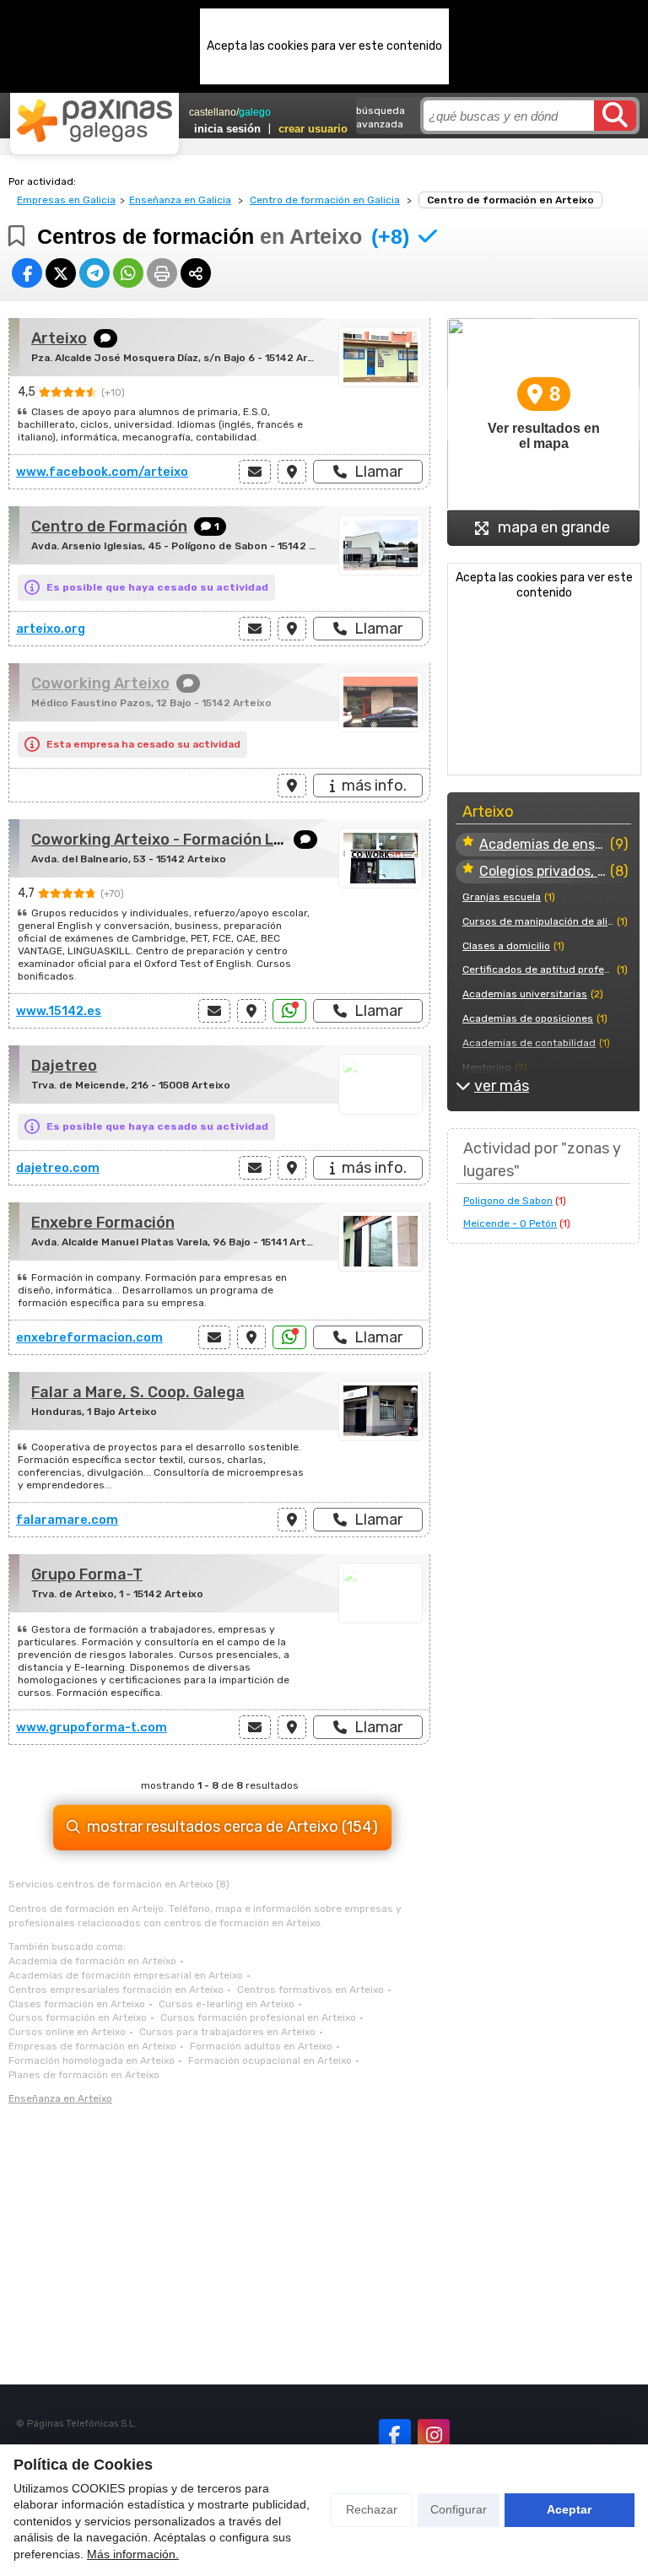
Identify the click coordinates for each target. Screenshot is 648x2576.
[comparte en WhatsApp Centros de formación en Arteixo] (128, 273)
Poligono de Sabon (508, 1201)
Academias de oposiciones (528, 1018)
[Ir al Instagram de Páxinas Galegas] (434, 2435)
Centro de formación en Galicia (325, 200)
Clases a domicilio (506, 946)
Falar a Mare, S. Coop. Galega (138, 1392)
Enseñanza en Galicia (180, 200)
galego (255, 112)
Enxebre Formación (103, 1223)
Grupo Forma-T (87, 1574)
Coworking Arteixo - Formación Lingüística (189, 840)
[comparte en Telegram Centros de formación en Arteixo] (94, 273)
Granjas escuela (502, 897)
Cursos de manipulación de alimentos (538, 921)
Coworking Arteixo (100, 683)
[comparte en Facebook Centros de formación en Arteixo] (27, 273)
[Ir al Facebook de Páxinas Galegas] (395, 2435)
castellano (213, 112)
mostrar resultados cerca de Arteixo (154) (232, 1827)
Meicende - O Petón (510, 1223)
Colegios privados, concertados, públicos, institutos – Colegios (543, 871)
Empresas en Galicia (66, 200)
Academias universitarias (525, 994)
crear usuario (313, 129)
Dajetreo (64, 1066)
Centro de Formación (109, 527)
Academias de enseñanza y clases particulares (543, 844)
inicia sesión (227, 129)
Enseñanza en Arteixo (60, 2098)
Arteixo (59, 338)
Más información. (133, 2554)
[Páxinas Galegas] (94, 121)
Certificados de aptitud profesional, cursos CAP (538, 969)
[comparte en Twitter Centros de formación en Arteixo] (61, 273)
